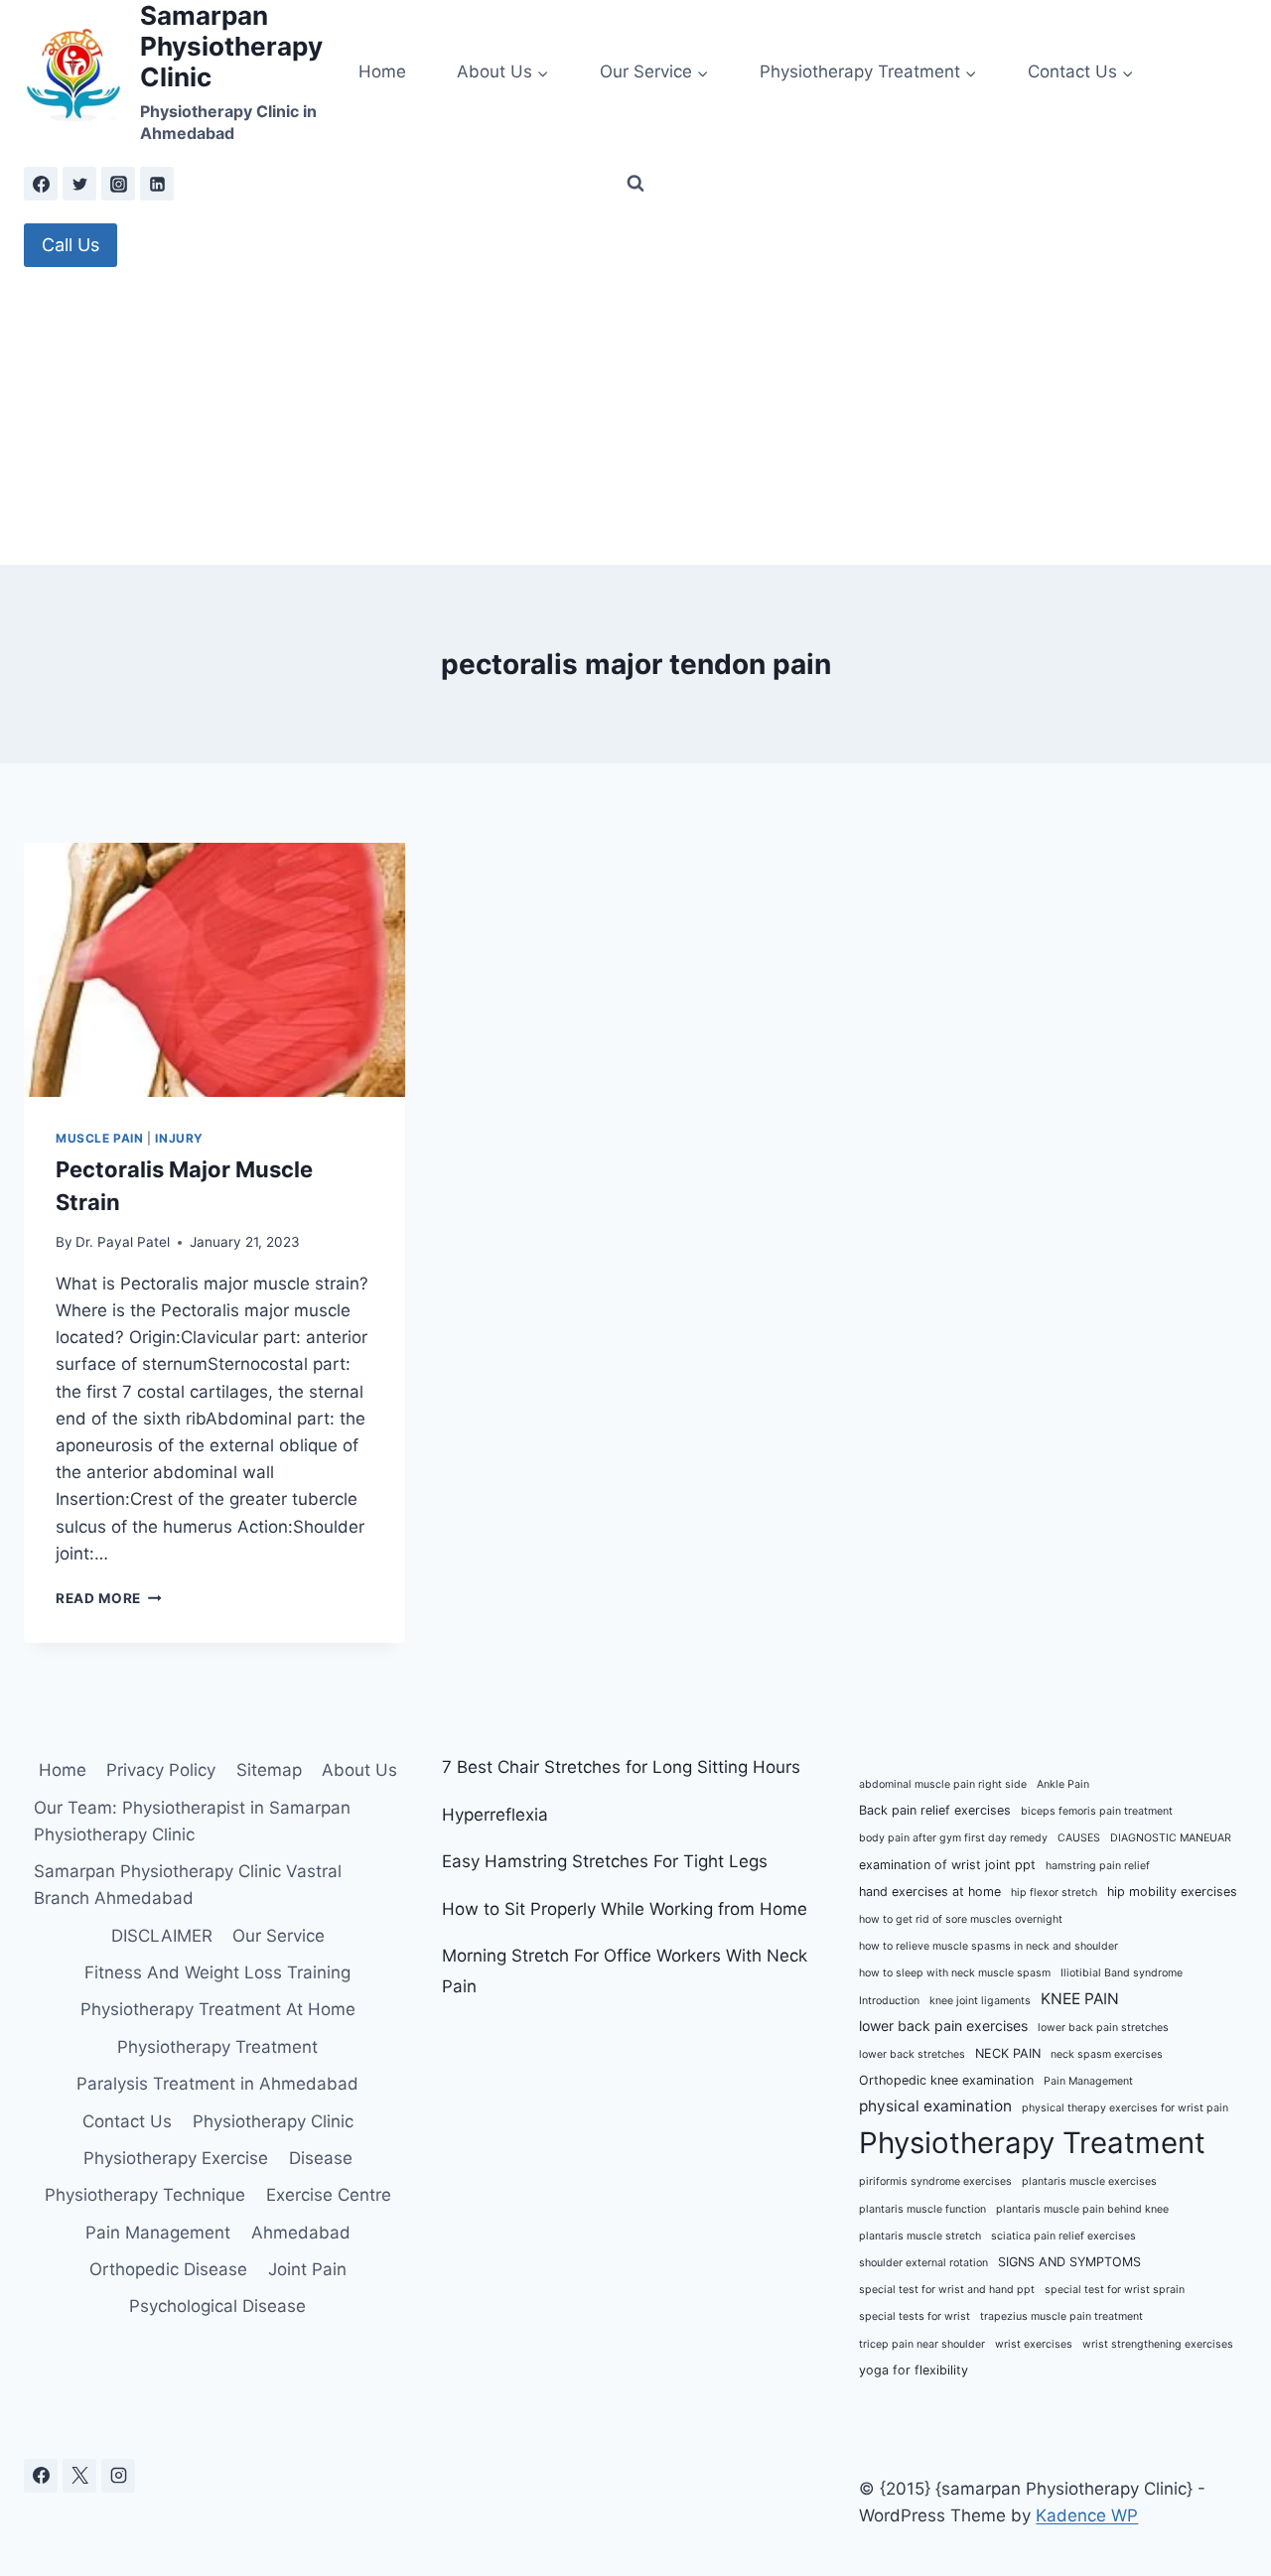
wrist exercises (1034, 2344)
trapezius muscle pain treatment (1061, 2316)
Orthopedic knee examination (946, 2080)
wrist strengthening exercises (1158, 2344)
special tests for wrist (915, 2316)
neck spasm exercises (1107, 2054)
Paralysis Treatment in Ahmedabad (217, 2084)
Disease (321, 2158)
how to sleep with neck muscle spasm (955, 1973)
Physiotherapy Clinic (273, 2121)
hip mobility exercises (1172, 1892)
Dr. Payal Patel (123, 1242)
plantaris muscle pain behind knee (1082, 2209)
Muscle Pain (100, 1138)
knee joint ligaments (980, 2001)
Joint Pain (307, 2269)
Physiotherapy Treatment (217, 2047)
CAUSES (1079, 1838)
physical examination (935, 2106)
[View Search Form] (635, 184)
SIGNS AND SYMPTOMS (1069, 2262)
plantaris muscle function (922, 2209)
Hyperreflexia (495, 1815)
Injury (179, 1138)
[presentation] (214, 970)
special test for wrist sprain (1115, 2290)
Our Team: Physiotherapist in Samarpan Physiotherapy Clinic (192, 1821)
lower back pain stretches (1103, 2028)
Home (382, 71)
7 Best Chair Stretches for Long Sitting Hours (621, 1767)
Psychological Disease (217, 2306)
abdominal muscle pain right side (943, 1784)
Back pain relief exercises (935, 1810)
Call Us (71, 245)
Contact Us (127, 2121)
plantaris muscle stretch (920, 2236)
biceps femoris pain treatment (1097, 1811)
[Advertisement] (635, 416)
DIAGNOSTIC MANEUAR (1171, 1838)
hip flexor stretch (1054, 1893)
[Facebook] (41, 184)
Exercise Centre (329, 2195)
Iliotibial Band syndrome (1122, 1973)
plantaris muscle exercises (1089, 2181)
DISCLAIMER (162, 1936)
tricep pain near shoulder (922, 2344)
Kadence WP (1087, 2515)
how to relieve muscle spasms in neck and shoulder (989, 1946)
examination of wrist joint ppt (947, 1865)
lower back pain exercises (943, 2026)
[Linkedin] (157, 184)
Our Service (279, 1936)
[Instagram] (118, 184)
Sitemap (269, 1770)
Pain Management (158, 2233)
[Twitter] (79, 184)
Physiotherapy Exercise (176, 2158)
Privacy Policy (161, 1770)
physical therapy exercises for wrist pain (1125, 2108)
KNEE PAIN (1080, 1999)
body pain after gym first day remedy (953, 1838)
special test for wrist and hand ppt (947, 2290)
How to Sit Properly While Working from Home (625, 1909)
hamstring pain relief (1098, 1866)
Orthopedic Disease (168, 2269)
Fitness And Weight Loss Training (217, 1972)
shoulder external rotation (923, 2263)
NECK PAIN (1008, 2053)
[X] (79, 2476)
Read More (109, 1598)
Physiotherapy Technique (145, 2195)
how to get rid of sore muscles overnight (961, 1919)
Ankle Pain (1063, 1784)
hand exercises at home (930, 1892)
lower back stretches (912, 2054)
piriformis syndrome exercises (935, 2181)
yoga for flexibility (914, 2370)
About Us (359, 1770)
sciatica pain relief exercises (1063, 2236)
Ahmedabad (301, 2233)
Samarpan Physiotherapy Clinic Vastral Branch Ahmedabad (188, 1885)
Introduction (889, 2001)
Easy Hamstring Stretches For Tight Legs (605, 1861)
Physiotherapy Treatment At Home (218, 2009)
